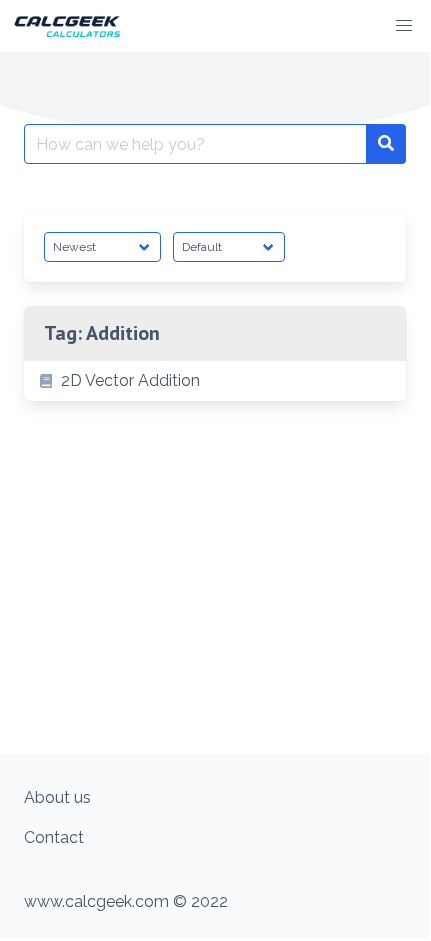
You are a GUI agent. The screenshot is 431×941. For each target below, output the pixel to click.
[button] (404, 26)
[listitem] (215, 381)
